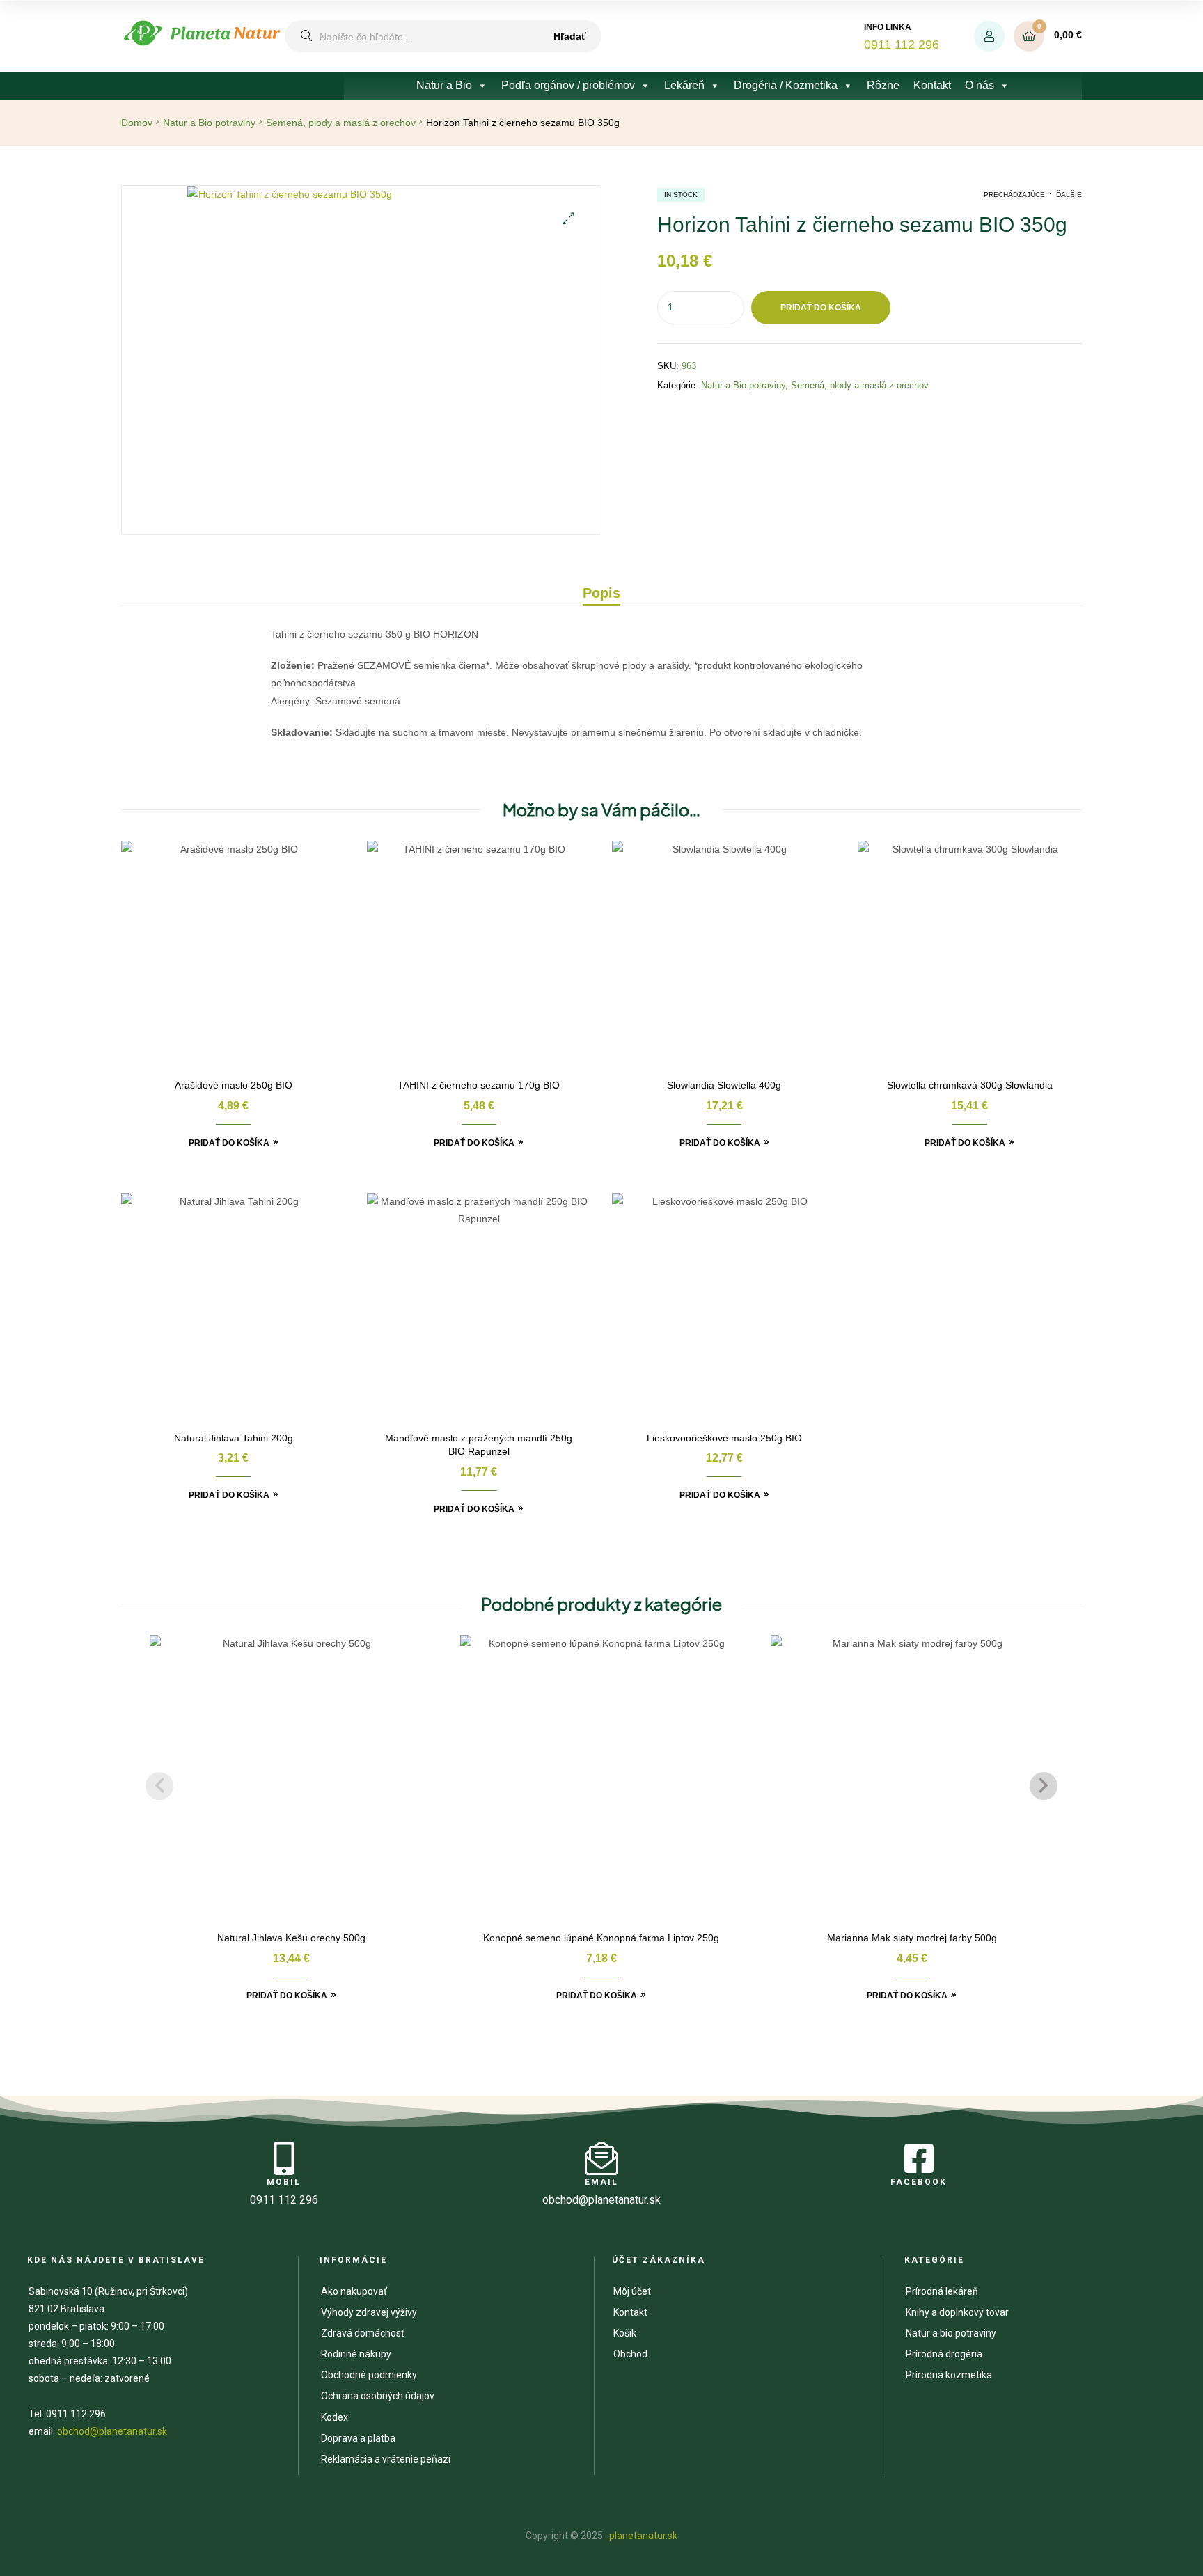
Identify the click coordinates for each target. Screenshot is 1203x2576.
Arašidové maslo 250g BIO (234, 1085)
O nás (980, 85)
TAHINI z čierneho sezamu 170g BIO (479, 1085)
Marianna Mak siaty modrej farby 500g (912, 1938)
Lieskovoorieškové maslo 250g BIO (724, 1438)
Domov (137, 123)
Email (601, 2182)
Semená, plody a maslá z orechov (341, 123)
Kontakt (932, 85)
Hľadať (570, 36)
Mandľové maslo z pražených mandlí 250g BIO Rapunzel (479, 1445)
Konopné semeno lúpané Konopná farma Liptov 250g (601, 1938)
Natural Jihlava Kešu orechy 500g (291, 1938)
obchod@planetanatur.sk (112, 2431)
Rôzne (883, 85)
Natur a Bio (444, 85)
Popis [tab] (601, 593)
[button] (568, 218)
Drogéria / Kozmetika (786, 85)
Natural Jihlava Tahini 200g (234, 1438)
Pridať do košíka (821, 308)
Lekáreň (684, 85)
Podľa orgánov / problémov (568, 85)
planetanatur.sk (642, 2536)
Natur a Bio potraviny (209, 123)
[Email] (601, 2158)
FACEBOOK (919, 2182)
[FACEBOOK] (919, 2158)
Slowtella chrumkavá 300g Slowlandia (970, 1085)
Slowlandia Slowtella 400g (724, 1085)
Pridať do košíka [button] (229, 1143)
